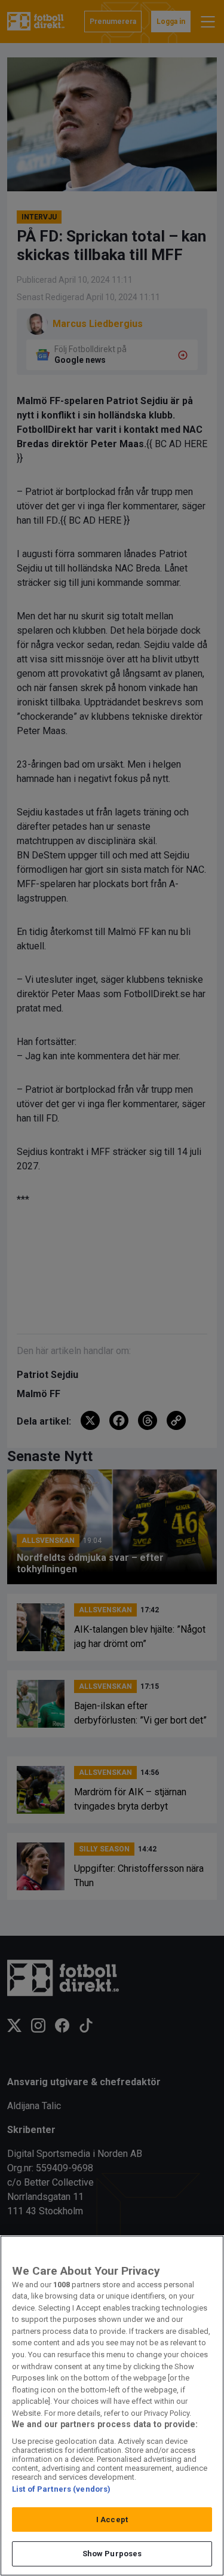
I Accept (112, 2520)
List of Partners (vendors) (61, 2489)
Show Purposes (112, 2554)
